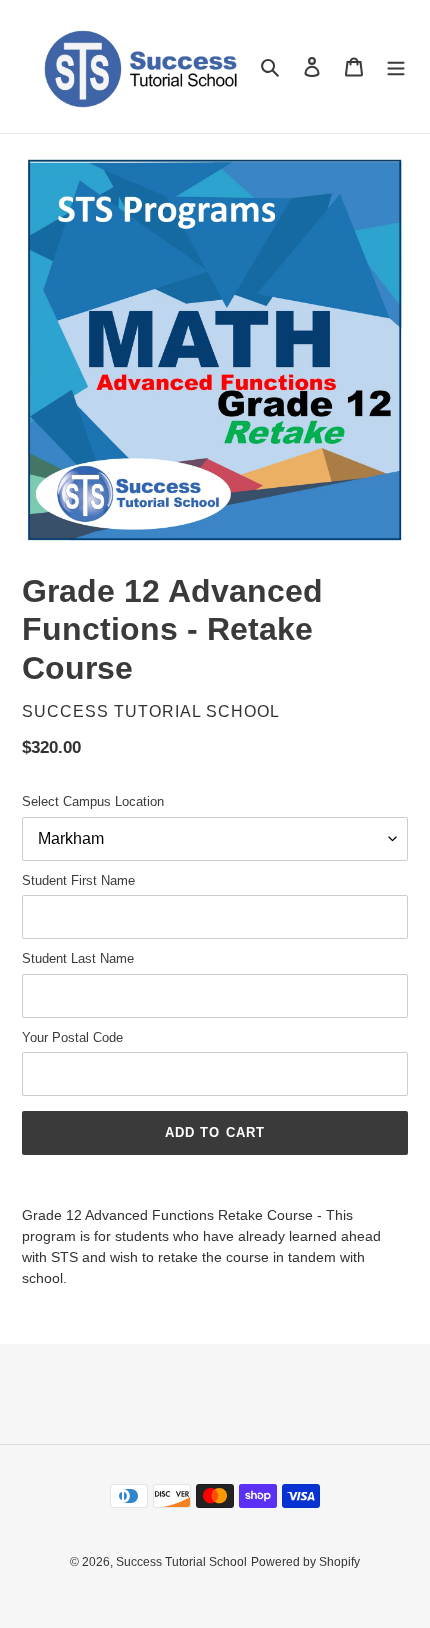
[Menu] (396, 66)
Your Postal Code (72, 1037)
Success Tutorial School (181, 1562)
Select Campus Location (93, 801)
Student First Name (78, 880)
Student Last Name (78, 958)
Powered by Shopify (305, 1562)
